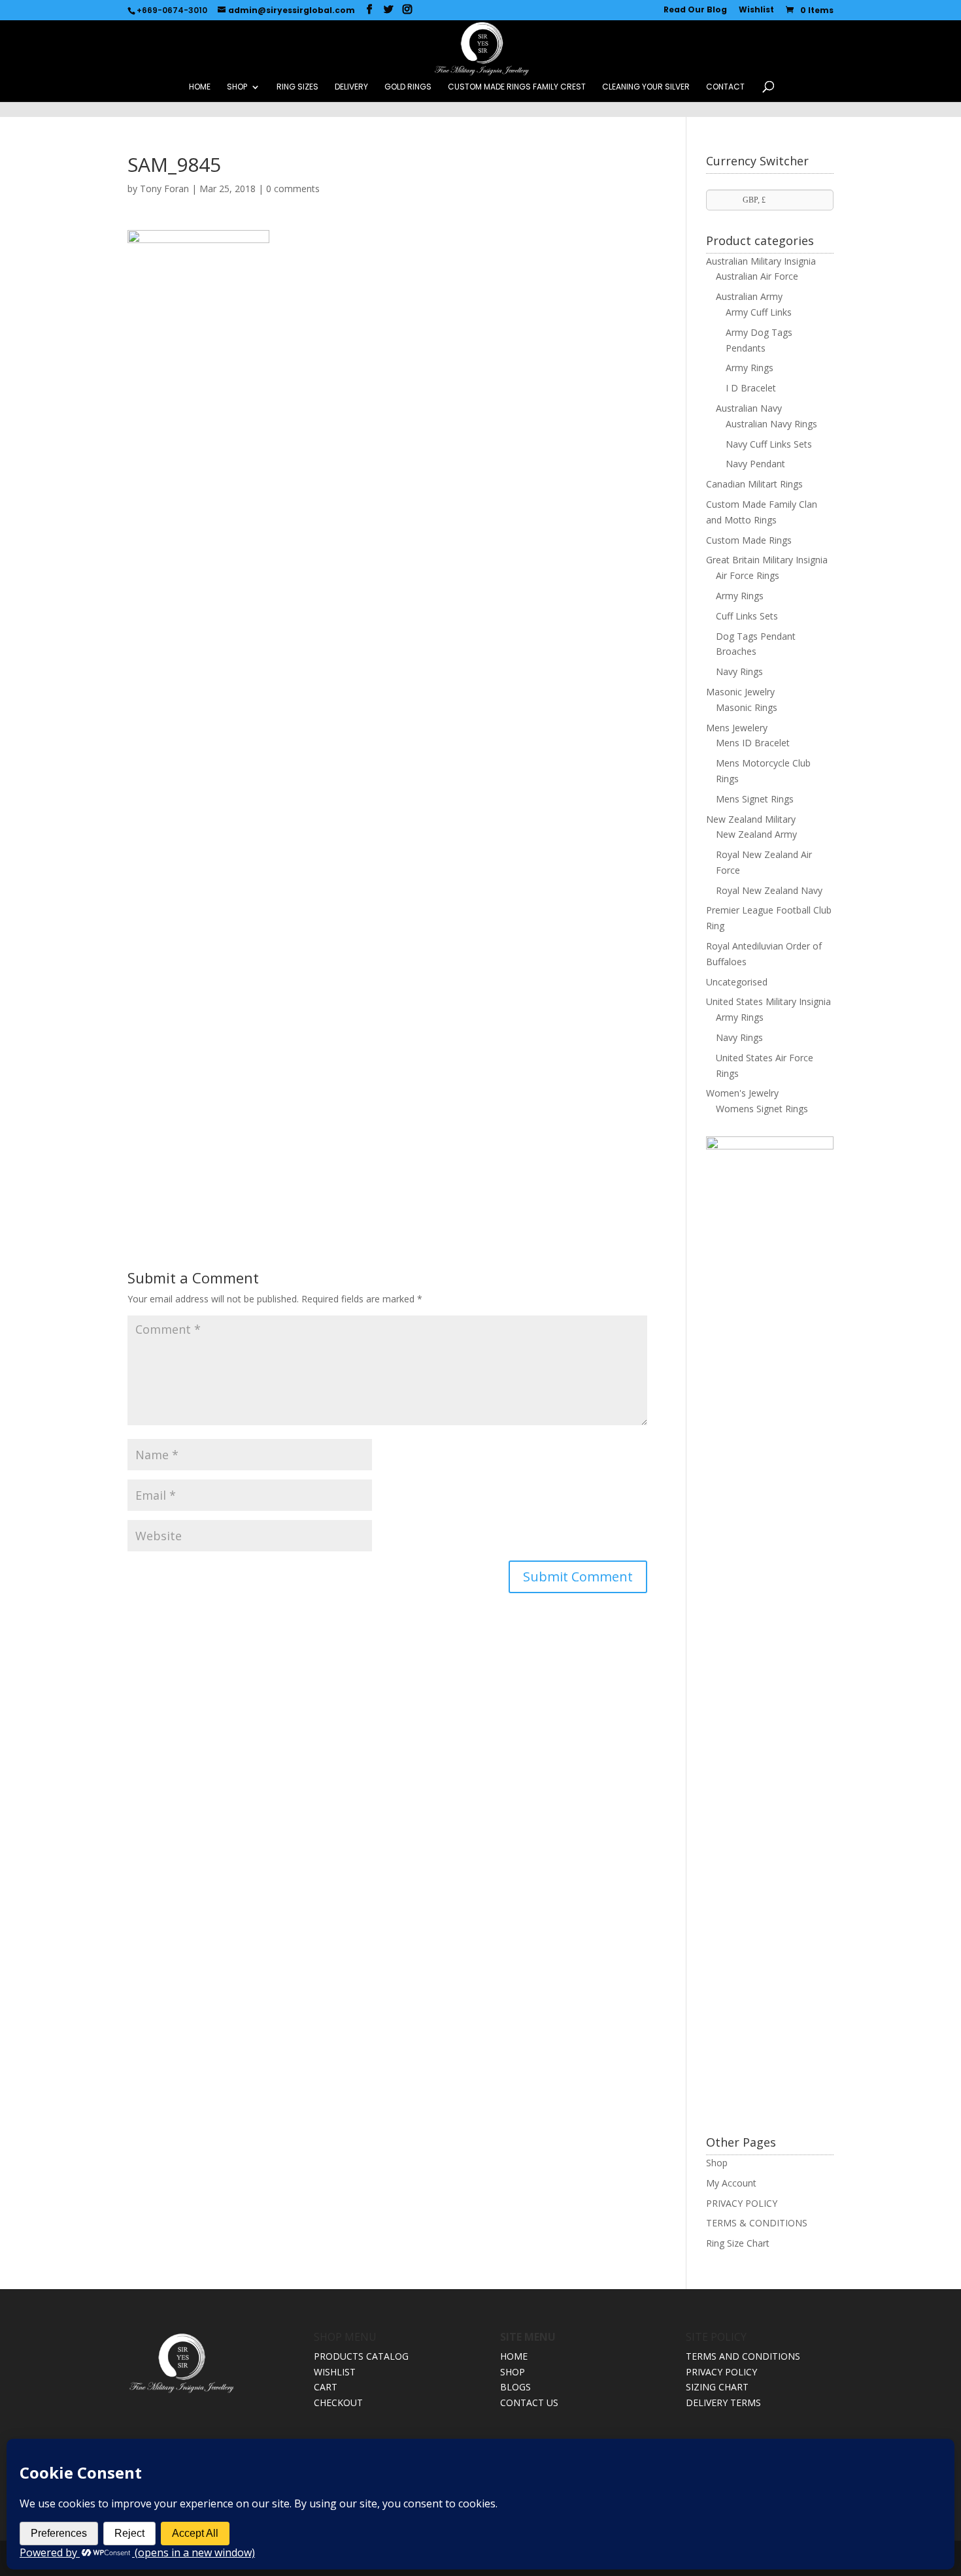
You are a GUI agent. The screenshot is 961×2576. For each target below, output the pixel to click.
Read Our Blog (695, 10)
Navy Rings (739, 671)
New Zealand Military (751, 819)
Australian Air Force (757, 276)
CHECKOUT (338, 2403)
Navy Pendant (755, 464)
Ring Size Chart (738, 2243)
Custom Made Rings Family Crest (517, 87)
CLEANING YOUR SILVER (646, 87)
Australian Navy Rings (771, 424)
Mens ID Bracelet (753, 743)
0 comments (293, 189)
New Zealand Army (756, 834)
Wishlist (756, 10)
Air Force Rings (748, 575)
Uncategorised (737, 982)
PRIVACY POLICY (742, 2203)
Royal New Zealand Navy (769, 890)
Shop (717, 2163)
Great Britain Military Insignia (767, 560)
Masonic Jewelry (740, 692)
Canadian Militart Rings (754, 484)
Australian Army (749, 296)
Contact (725, 87)
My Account (731, 2183)
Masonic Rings (747, 707)
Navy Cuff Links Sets (769, 444)
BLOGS (515, 2387)
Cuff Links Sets (747, 616)
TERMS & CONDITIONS (757, 2223)
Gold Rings (408, 87)
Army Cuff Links (759, 312)
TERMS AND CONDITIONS (743, 2356)
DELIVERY (351, 87)
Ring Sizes (297, 87)
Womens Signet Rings (762, 1109)
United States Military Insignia (768, 1001)
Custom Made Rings (749, 540)
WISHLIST (335, 2372)
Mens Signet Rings (755, 799)
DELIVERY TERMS (723, 2403)
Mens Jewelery (737, 728)
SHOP (237, 87)
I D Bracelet (751, 388)
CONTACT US (529, 2403)
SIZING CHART (717, 2387)
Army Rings (750, 368)
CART (326, 2387)
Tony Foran (164, 189)
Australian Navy (749, 408)
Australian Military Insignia (761, 261)
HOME (200, 87)
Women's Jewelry (742, 1093)
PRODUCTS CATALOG (361, 2356)
